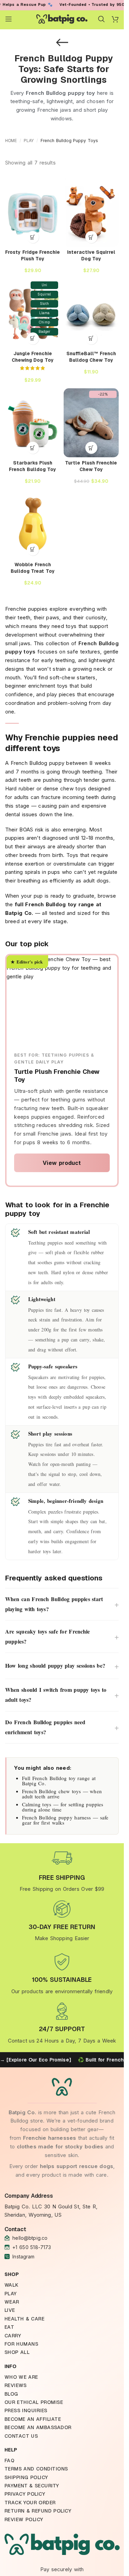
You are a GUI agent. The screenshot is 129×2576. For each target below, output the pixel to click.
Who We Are (21, 2377)
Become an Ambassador (38, 2427)
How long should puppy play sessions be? (62, 1666)
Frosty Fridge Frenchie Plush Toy (33, 255)
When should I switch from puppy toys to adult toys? (62, 1695)
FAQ (10, 2460)
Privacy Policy (25, 2494)
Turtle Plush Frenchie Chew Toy (91, 466)
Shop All (17, 2352)
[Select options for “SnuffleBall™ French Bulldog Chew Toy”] (91, 338)
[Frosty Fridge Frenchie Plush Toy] (33, 212)
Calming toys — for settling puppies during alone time (63, 1807)
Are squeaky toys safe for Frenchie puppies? (62, 1636)
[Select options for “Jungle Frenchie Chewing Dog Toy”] (33, 338)
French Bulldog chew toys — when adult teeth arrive (62, 1794)
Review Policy (24, 2519)
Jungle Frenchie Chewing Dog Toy (33, 357)
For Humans (21, 2344)
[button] (33, 237)
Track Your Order (30, 2503)
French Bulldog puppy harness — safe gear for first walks (65, 1820)
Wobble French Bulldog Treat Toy (33, 568)
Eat (9, 2327)
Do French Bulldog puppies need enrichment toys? (62, 1727)
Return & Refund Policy (38, 2511)
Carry (13, 2336)
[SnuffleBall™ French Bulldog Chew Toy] (91, 313)
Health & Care (25, 2319)
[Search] (101, 19)
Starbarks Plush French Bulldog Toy (33, 466)
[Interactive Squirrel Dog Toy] (91, 212)
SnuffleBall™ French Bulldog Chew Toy (91, 357)
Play (29, 141)
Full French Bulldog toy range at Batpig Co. (59, 1781)
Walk (12, 2285)
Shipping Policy (26, 2477)
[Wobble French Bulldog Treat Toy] (33, 525)
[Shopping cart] (115, 19)
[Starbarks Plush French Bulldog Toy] (33, 423)
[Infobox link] (62, 1871)
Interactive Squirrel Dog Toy (91, 255)
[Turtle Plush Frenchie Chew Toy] (91, 423)
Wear (12, 2302)
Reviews (16, 2385)
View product (62, 1163)
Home (11, 141)
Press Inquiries (26, 2410)
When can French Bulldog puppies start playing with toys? (62, 1604)
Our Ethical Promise (34, 2402)
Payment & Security (32, 2486)
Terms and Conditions (36, 2469)
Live (10, 2310)
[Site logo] (62, 18)
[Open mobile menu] (9, 19)
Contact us (21, 2436)
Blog (11, 2394)
